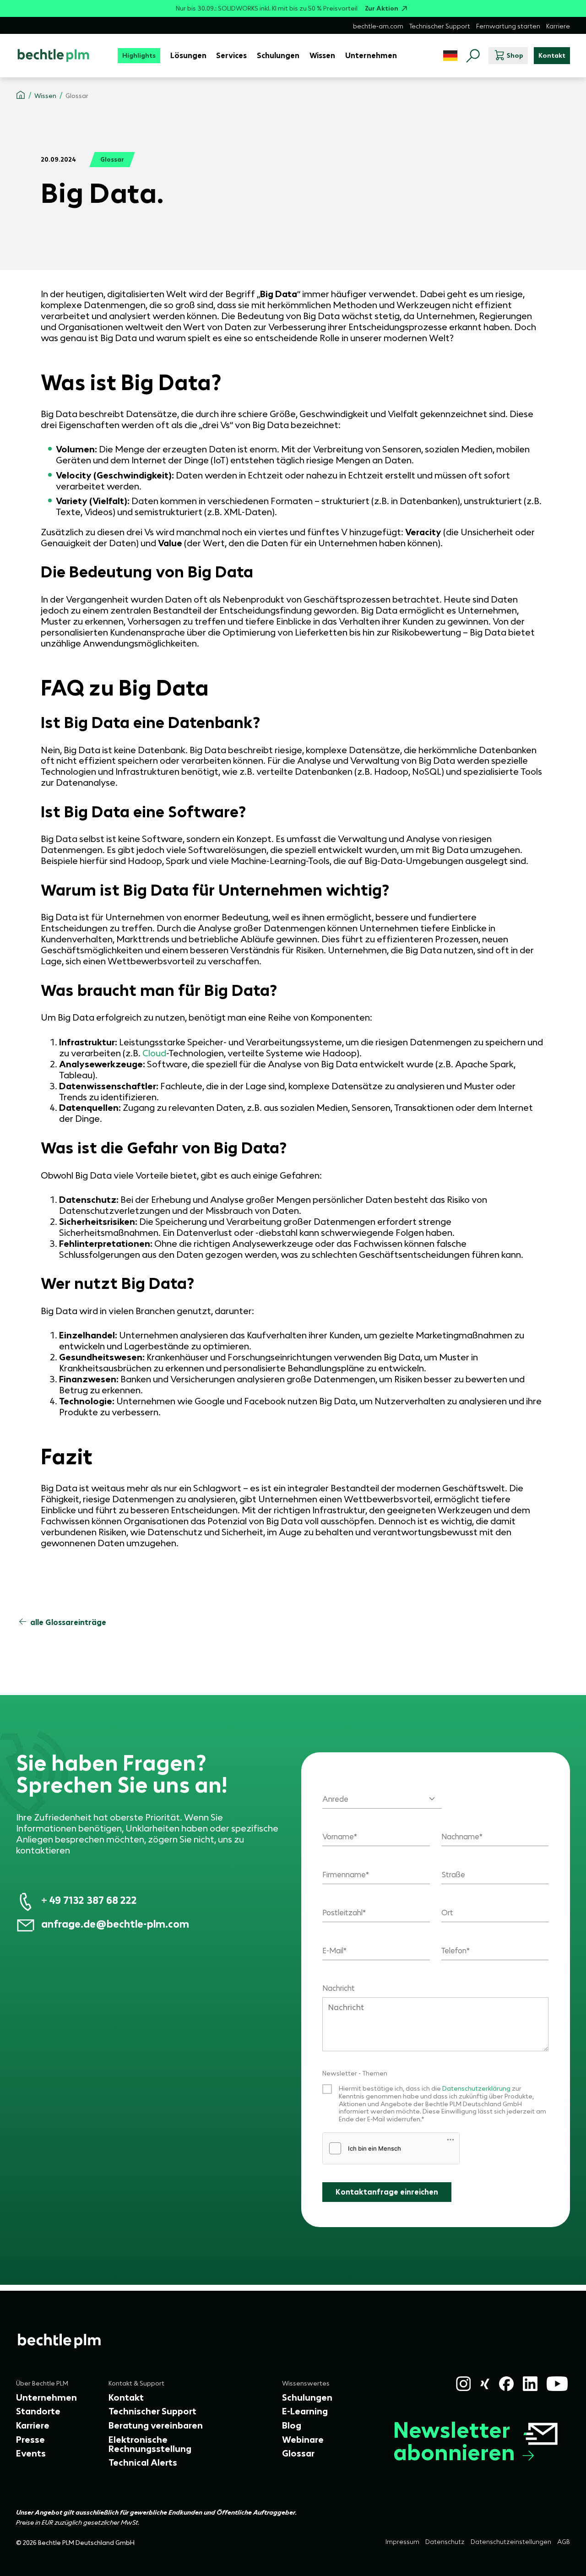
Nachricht (339, 1988)
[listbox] (382, 1793)
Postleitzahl (342, 1913)
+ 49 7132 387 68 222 (89, 1900)
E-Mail (333, 1951)
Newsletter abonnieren (454, 2441)
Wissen (45, 96)
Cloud (154, 1053)
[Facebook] (506, 2384)
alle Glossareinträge (68, 1622)
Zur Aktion (382, 8)
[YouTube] (557, 2384)
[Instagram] (463, 2384)
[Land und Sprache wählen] (450, 56)
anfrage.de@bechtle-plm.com (115, 1924)
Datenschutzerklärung (477, 2088)
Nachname (460, 1837)
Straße (453, 1875)
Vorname (338, 1837)
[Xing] (485, 2384)
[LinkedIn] (530, 2384)
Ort (447, 1913)
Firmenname (344, 1875)
